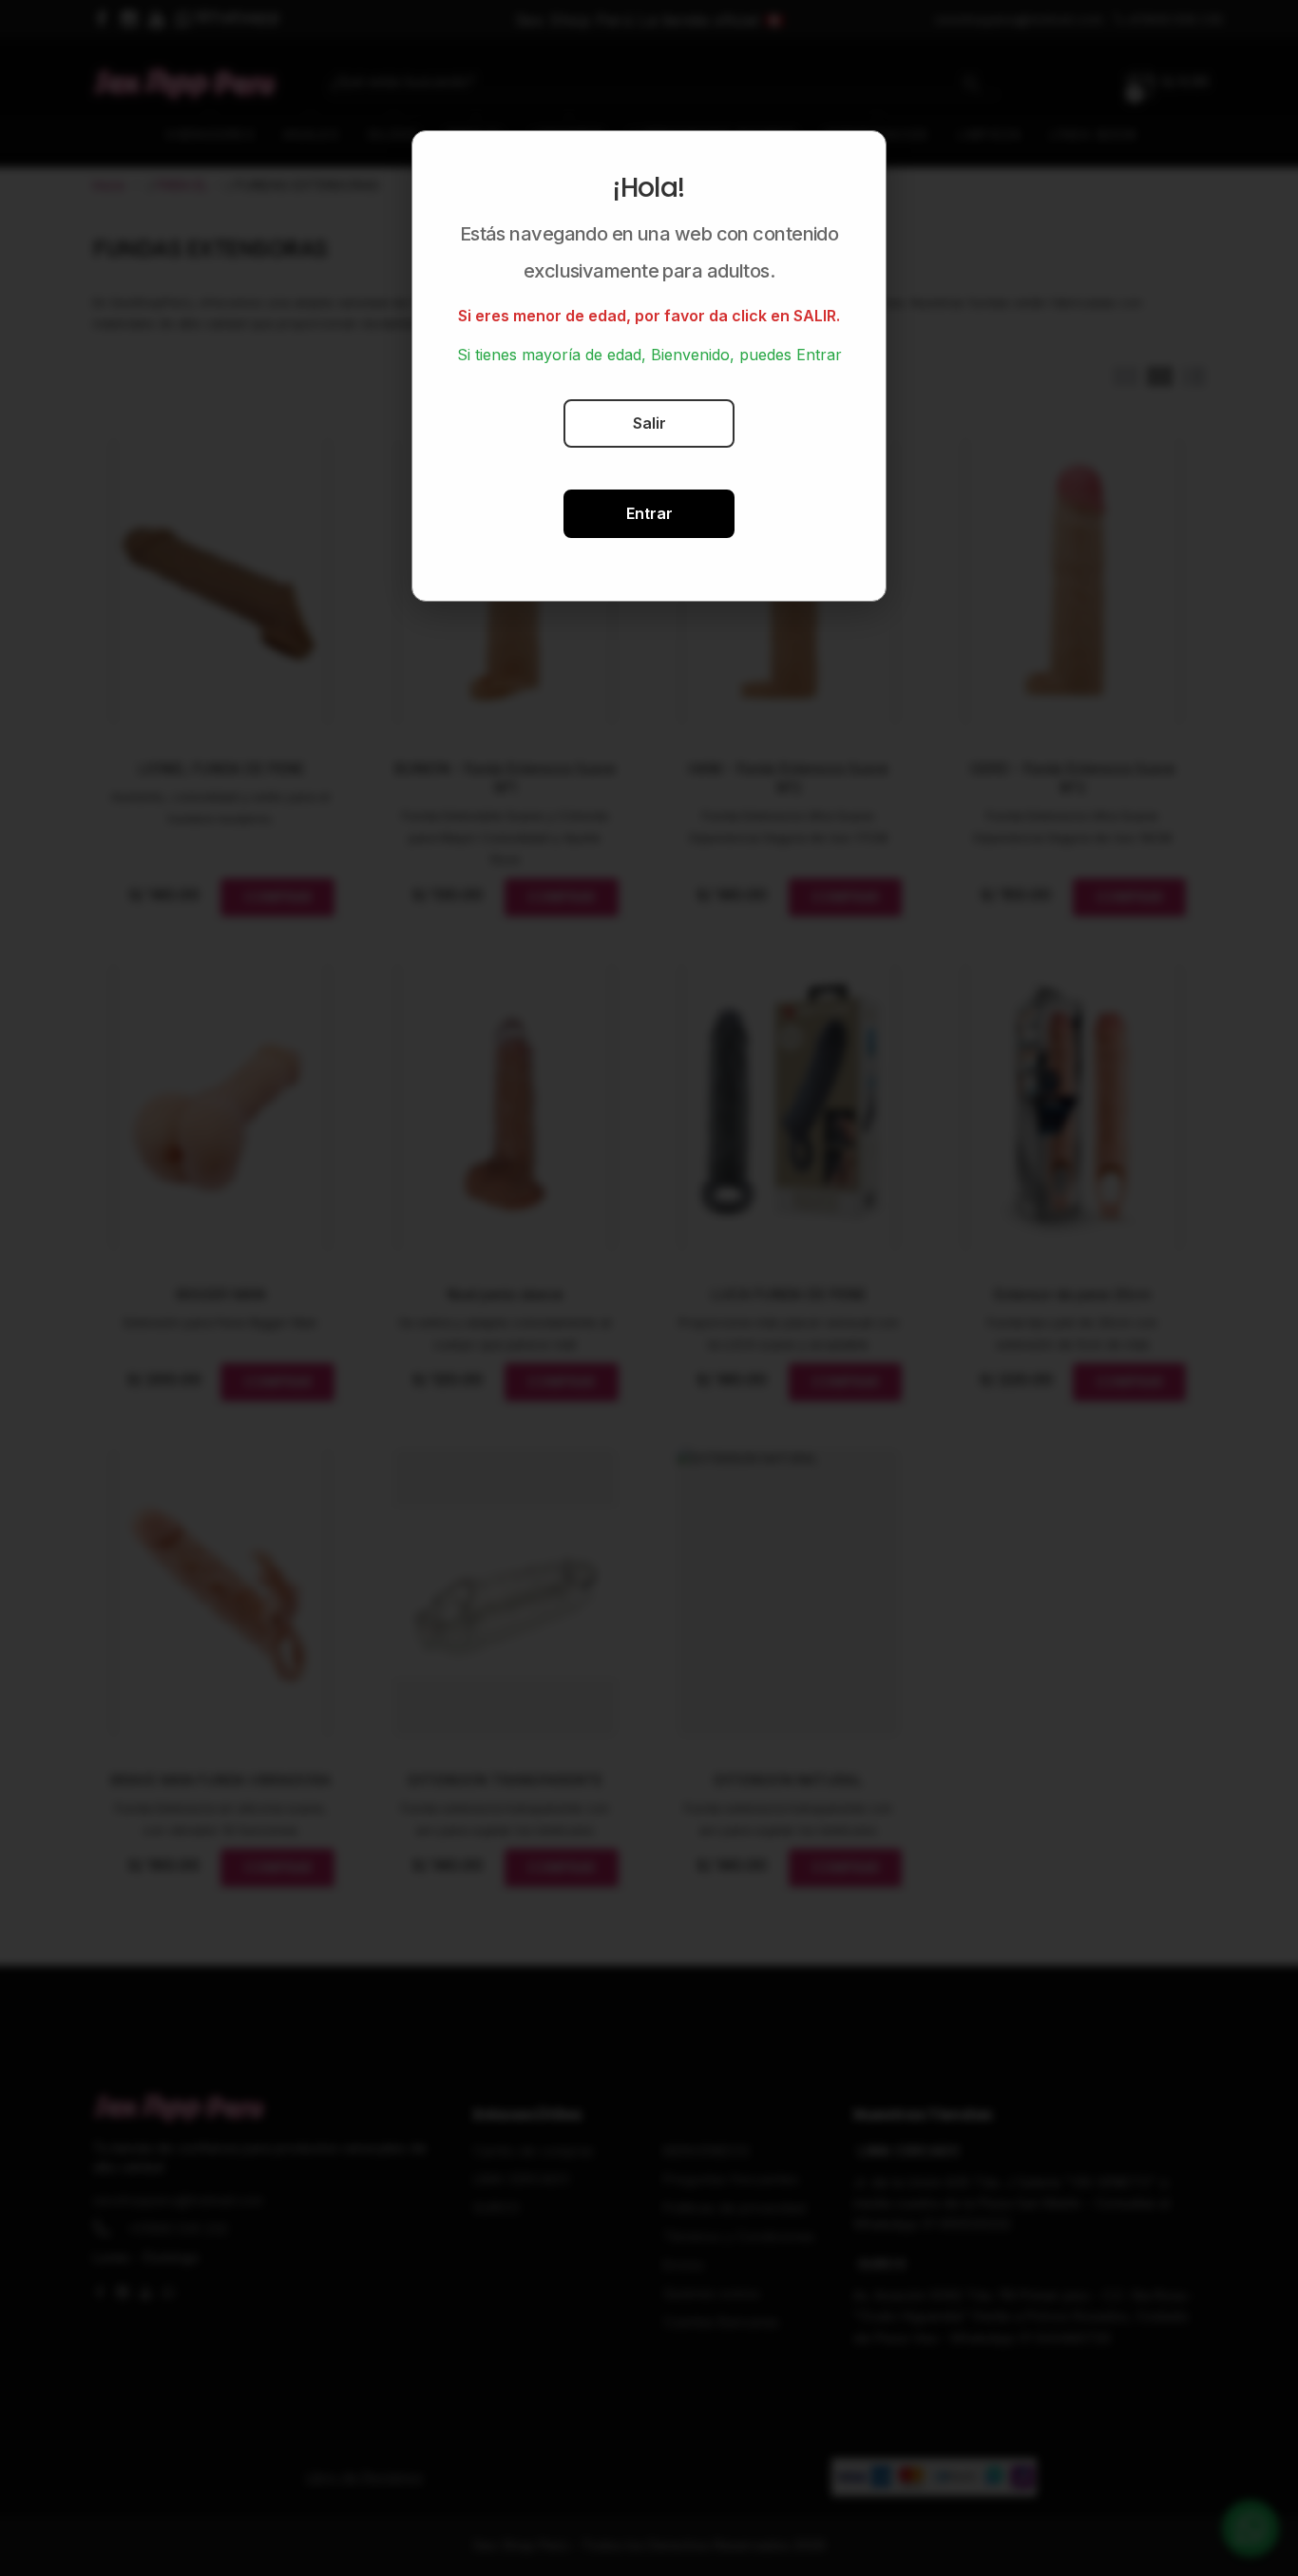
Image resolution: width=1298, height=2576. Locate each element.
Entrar (649, 513)
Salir (649, 423)
